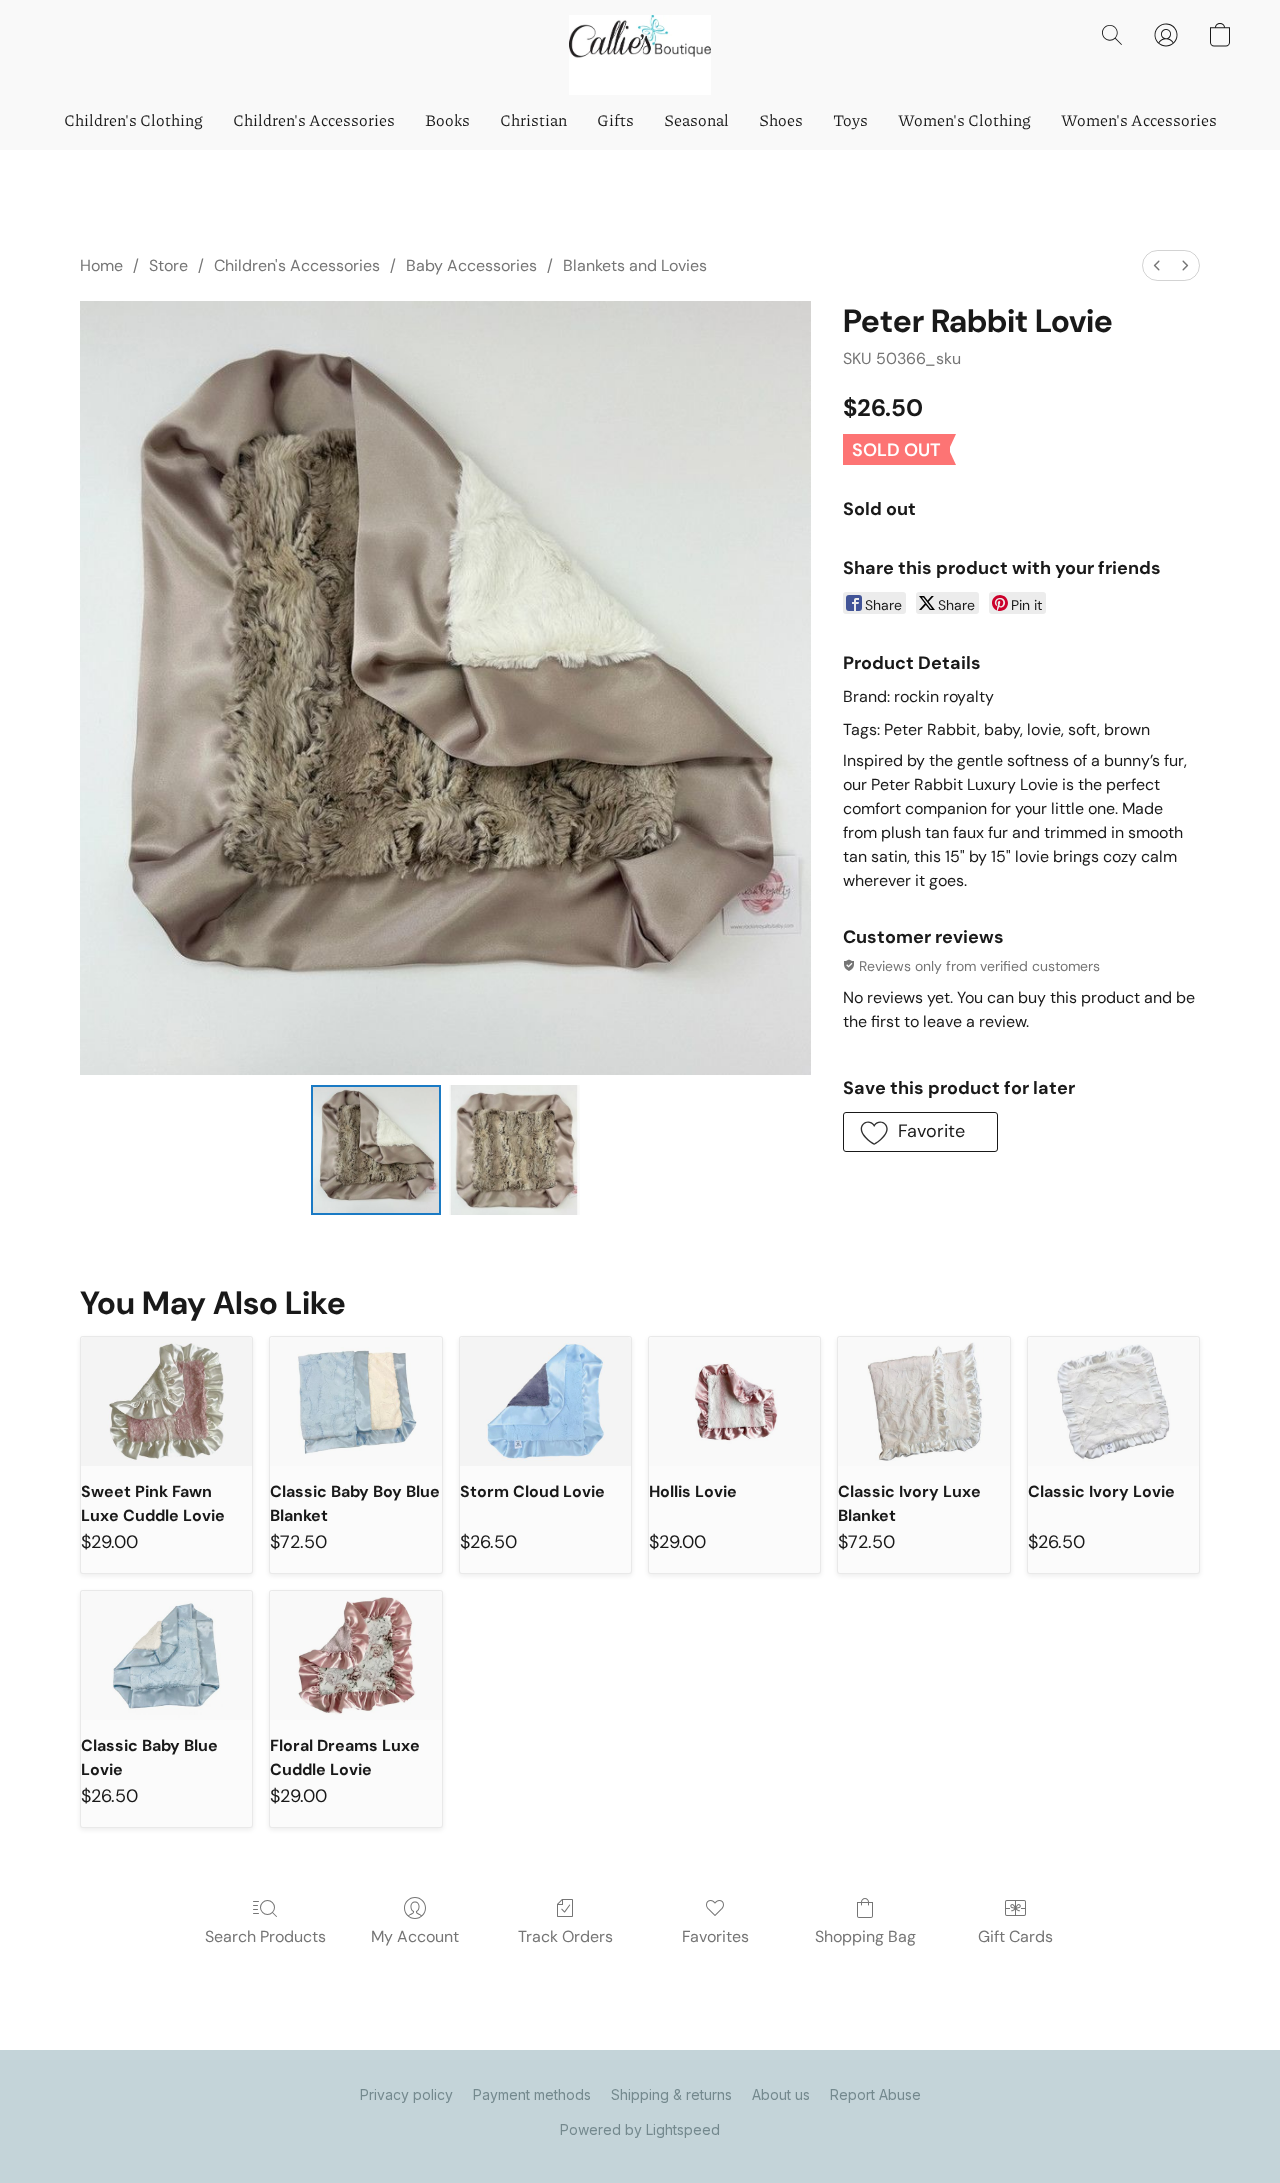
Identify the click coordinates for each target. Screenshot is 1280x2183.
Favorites (715, 1936)
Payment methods (532, 2094)
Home (101, 265)
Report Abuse (875, 2094)
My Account (415, 1936)
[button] (639, 55)
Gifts (615, 119)
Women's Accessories (1139, 119)
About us (781, 2094)
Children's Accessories (314, 119)
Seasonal (696, 119)
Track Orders (565, 1936)
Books (447, 119)
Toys (850, 119)
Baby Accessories (471, 265)
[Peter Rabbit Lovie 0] (376, 1150)
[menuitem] (1157, 265)
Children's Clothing (133, 119)
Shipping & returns (671, 2094)
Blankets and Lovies (635, 265)
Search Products (265, 1936)
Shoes (781, 119)
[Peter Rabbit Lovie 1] (514, 1150)
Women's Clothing (964, 119)
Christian (533, 119)
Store (168, 265)
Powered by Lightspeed (640, 2129)
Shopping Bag (865, 1936)
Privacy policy (406, 2094)
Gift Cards (1015, 1936)
